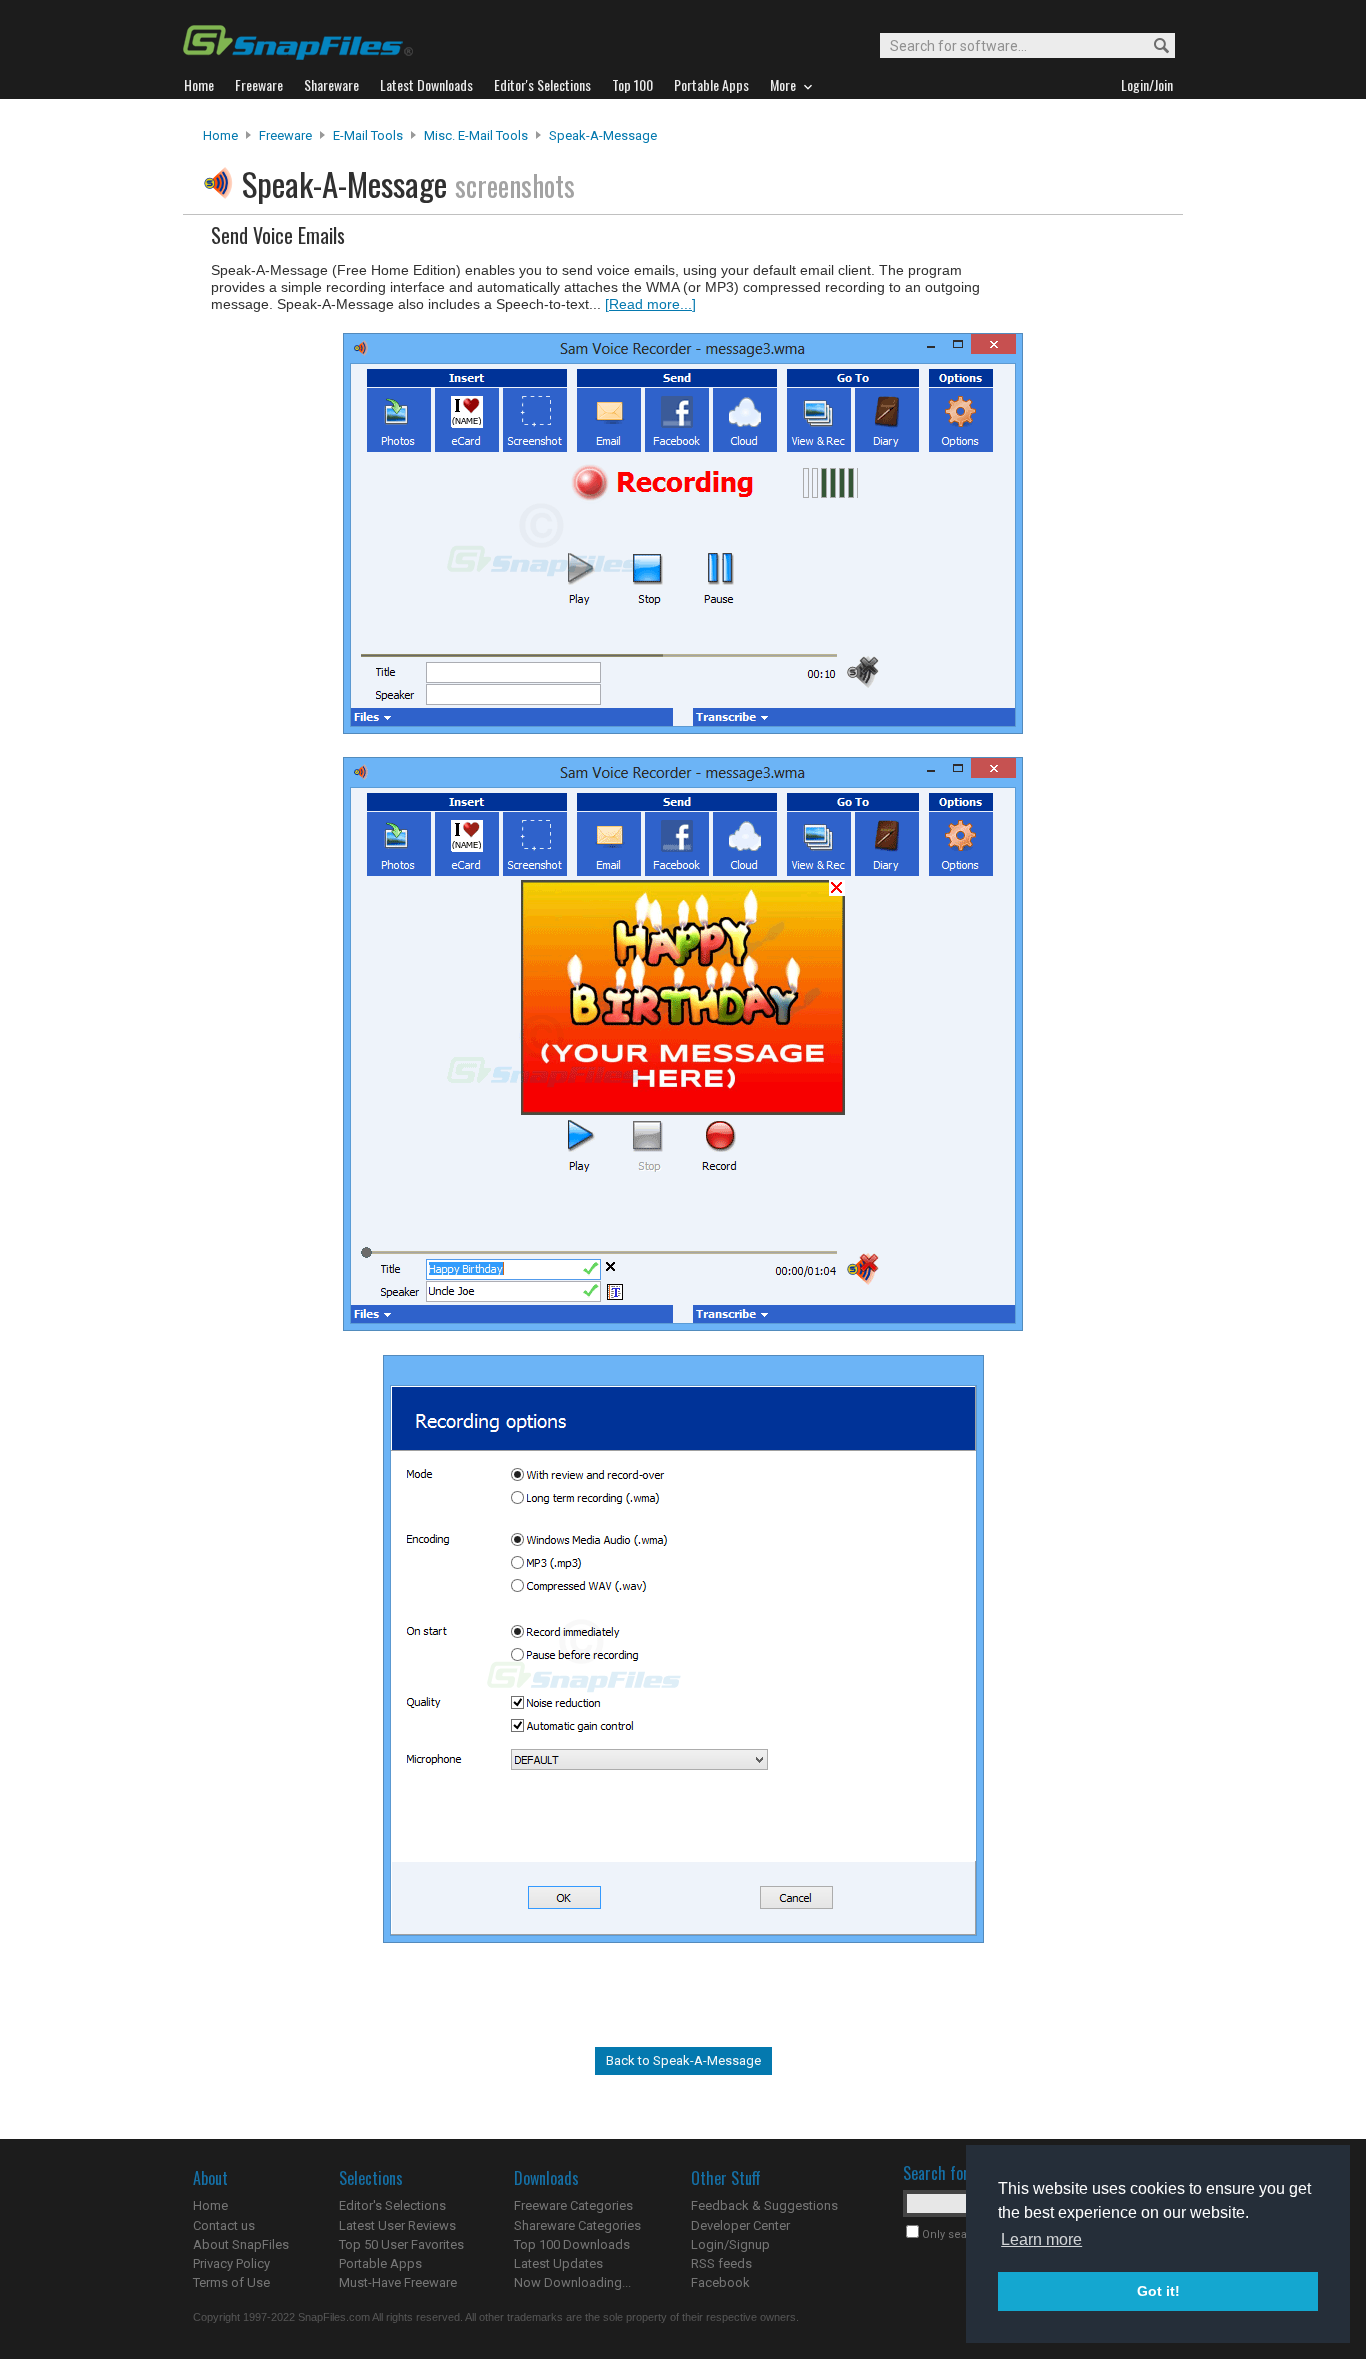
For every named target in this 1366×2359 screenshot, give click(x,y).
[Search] (1152, 46)
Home (220, 135)
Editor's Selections (392, 2205)
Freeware (285, 135)
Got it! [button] (1158, 2291)
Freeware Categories (573, 2205)
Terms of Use (231, 2282)
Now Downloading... (572, 2282)
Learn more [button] (1041, 2239)
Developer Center (740, 2225)
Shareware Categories (577, 2225)
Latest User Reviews (397, 2225)
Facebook (720, 2282)
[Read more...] (650, 304)
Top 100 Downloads (572, 2244)
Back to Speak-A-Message (683, 2060)
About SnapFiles (241, 2244)
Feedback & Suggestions (764, 2205)
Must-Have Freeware (398, 2282)
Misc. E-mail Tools (476, 135)
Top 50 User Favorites (401, 2244)
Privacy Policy (231, 2263)
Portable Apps (380, 2263)
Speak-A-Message (603, 135)
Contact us (224, 2225)
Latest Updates (558, 2263)
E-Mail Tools (368, 135)
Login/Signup (730, 2244)
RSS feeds (721, 2263)
